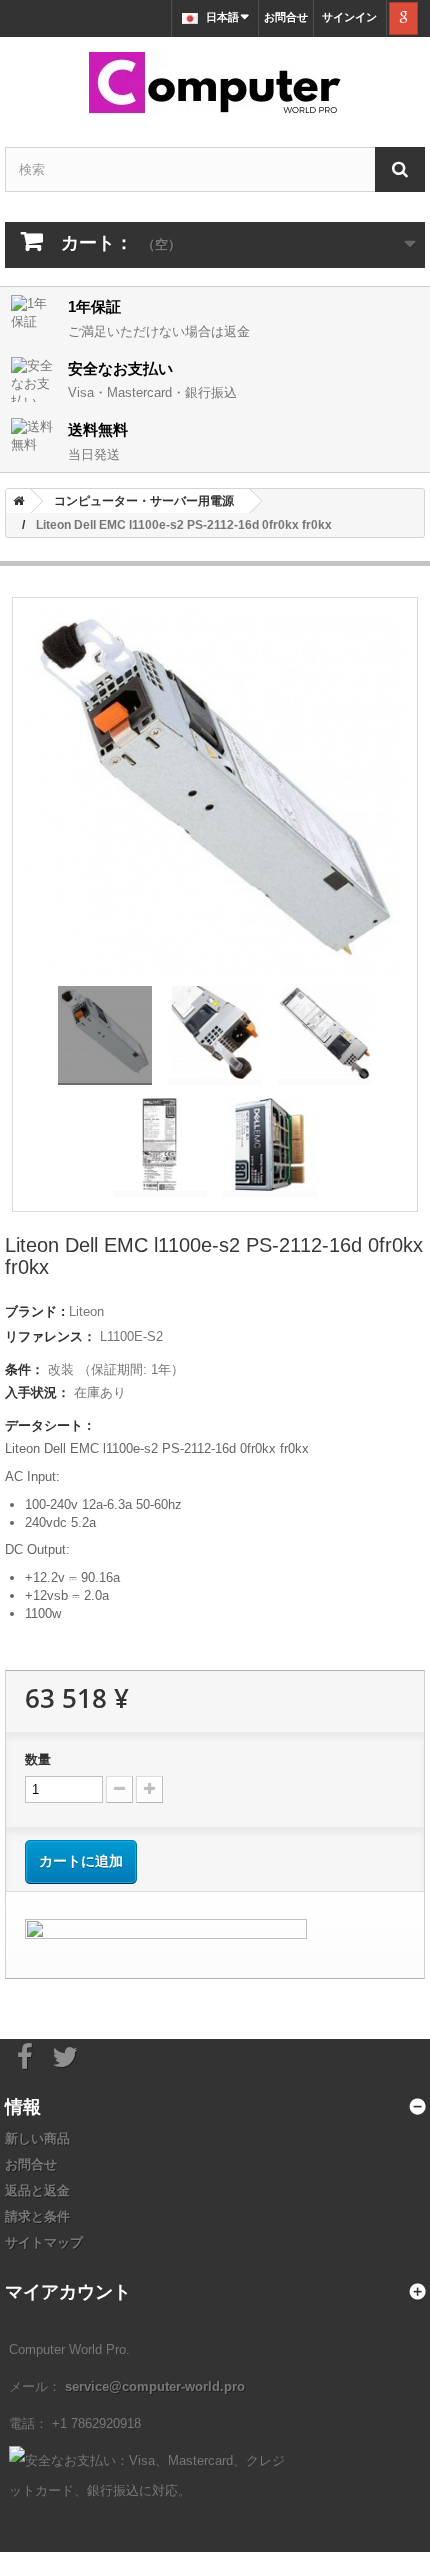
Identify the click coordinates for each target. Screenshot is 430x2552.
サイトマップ (44, 2242)
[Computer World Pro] (215, 84)
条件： (24, 1369)
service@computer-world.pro (155, 2386)
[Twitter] (65, 2055)
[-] (119, 1789)
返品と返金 (37, 2190)
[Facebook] (25, 2055)
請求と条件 (37, 2216)
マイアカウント (68, 2291)
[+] (149, 1789)
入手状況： (37, 1392)
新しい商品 (37, 2138)
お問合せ (286, 17)
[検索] (400, 169)
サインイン (349, 17)
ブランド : (35, 1311)
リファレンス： (50, 1336)
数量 (38, 1759)
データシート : (48, 1425)
